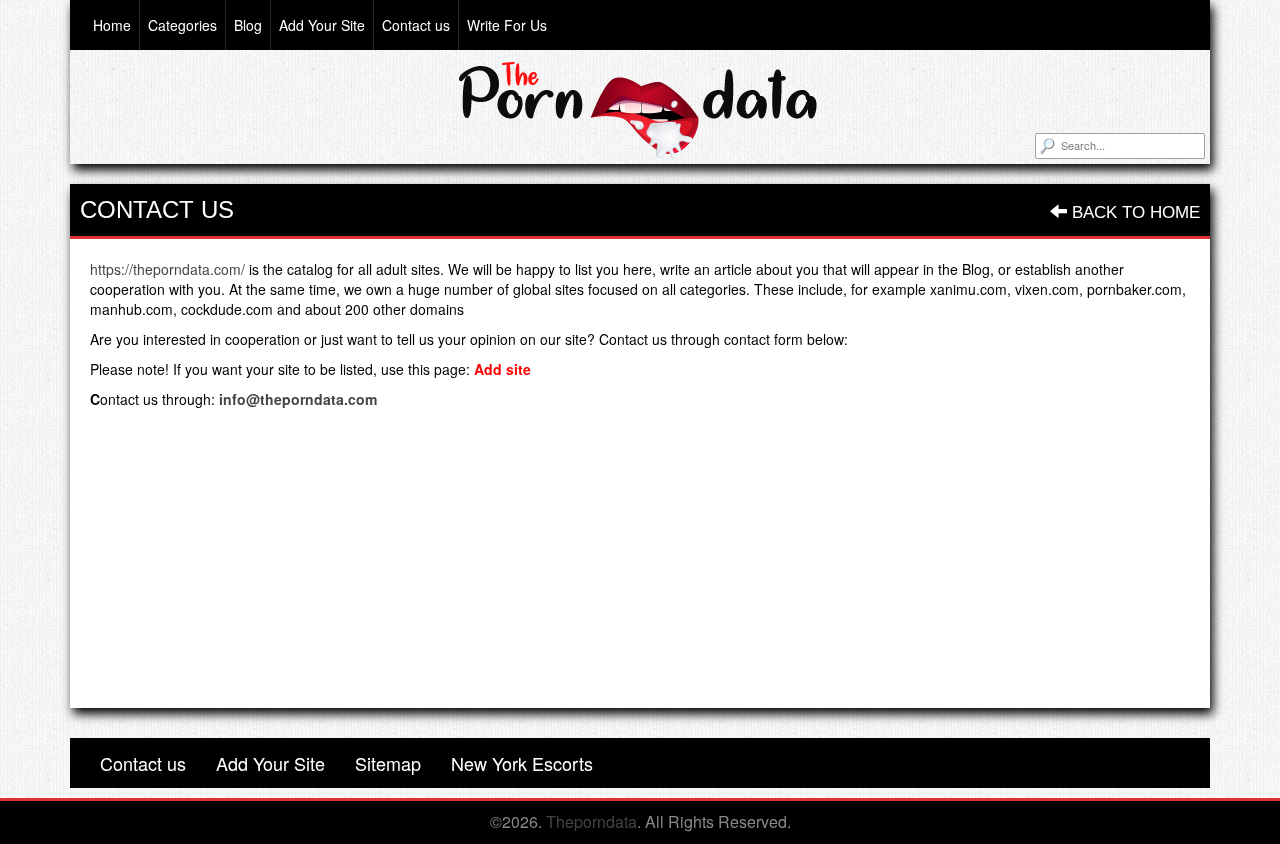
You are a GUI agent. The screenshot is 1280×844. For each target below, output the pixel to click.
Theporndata (591, 821)
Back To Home (1133, 212)
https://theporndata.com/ (167, 269)
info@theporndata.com (298, 399)
